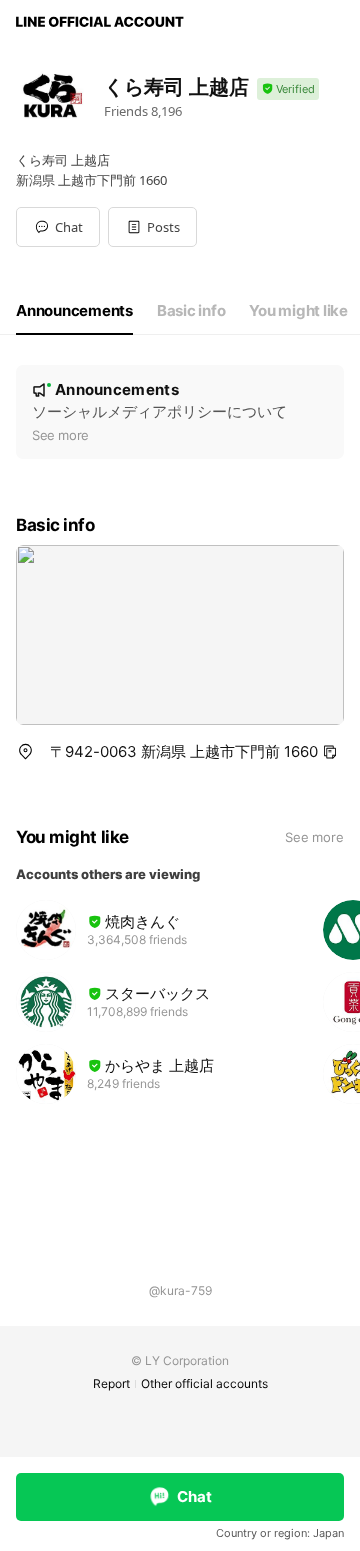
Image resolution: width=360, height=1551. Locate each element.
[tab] (74, 311)
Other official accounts (204, 1383)
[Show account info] (288, 89)
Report (111, 1383)
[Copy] (330, 752)
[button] (152, 227)
